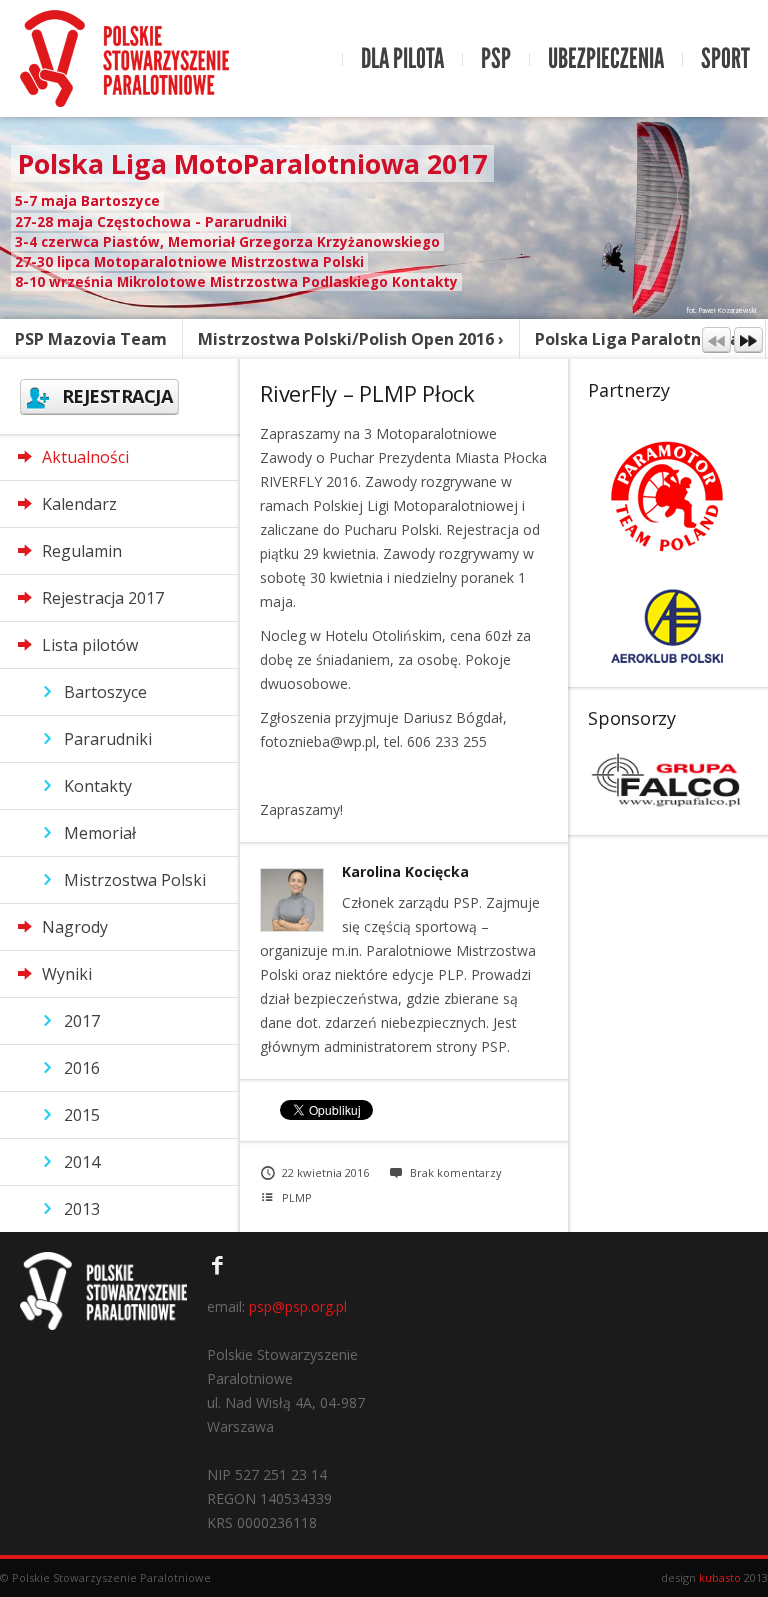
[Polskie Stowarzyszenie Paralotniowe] (124, 58)
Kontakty (98, 786)
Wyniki (67, 974)
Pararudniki (108, 739)
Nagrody (75, 927)
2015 (82, 1115)
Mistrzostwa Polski (135, 880)
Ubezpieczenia (606, 59)
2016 (82, 1068)
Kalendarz (79, 504)
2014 (82, 1162)
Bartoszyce (105, 692)
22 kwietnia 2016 (325, 1172)
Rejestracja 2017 (103, 598)
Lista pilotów (90, 645)
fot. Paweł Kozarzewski (721, 310)
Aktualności (85, 457)
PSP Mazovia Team (91, 339)
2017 (82, 1021)
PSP (496, 59)
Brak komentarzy (456, 1172)
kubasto (720, 1577)
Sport (725, 59)
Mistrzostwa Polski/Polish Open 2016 (346, 339)
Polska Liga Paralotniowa (637, 339)
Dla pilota (402, 59)
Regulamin (82, 551)
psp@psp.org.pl (298, 1306)
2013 (82, 1209)
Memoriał (100, 833)
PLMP (297, 1197)
